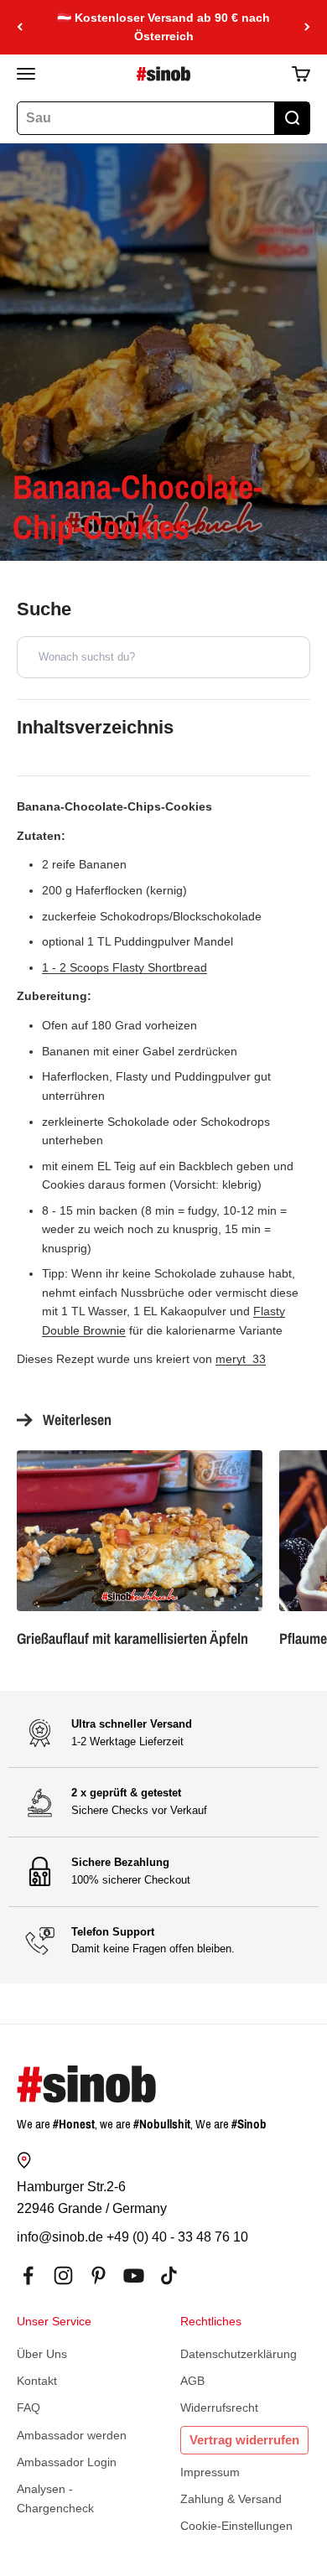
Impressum (210, 2472)
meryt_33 (241, 1359)
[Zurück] (20, 27)
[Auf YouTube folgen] (134, 2275)
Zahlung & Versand (231, 2499)
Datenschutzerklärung (239, 2354)
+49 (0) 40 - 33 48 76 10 (177, 2237)
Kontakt (37, 2381)
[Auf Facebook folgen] (28, 2275)
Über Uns (42, 2354)
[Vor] (307, 27)
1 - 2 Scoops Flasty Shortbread (125, 967)
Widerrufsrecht (219, 2408)
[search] (292, 118)
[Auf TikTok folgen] (169, 2275)
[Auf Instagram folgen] (63, 2275)
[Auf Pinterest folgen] (99, 2275)
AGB (192, 2381)
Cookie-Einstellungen (236, 2526)
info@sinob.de (60, 2237)
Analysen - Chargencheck (55, 2498)
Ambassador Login (67, 2462)
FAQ (29, 2408)
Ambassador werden (72, 2435)
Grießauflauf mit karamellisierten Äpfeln (132, 1638)
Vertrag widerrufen (244, 2440)
